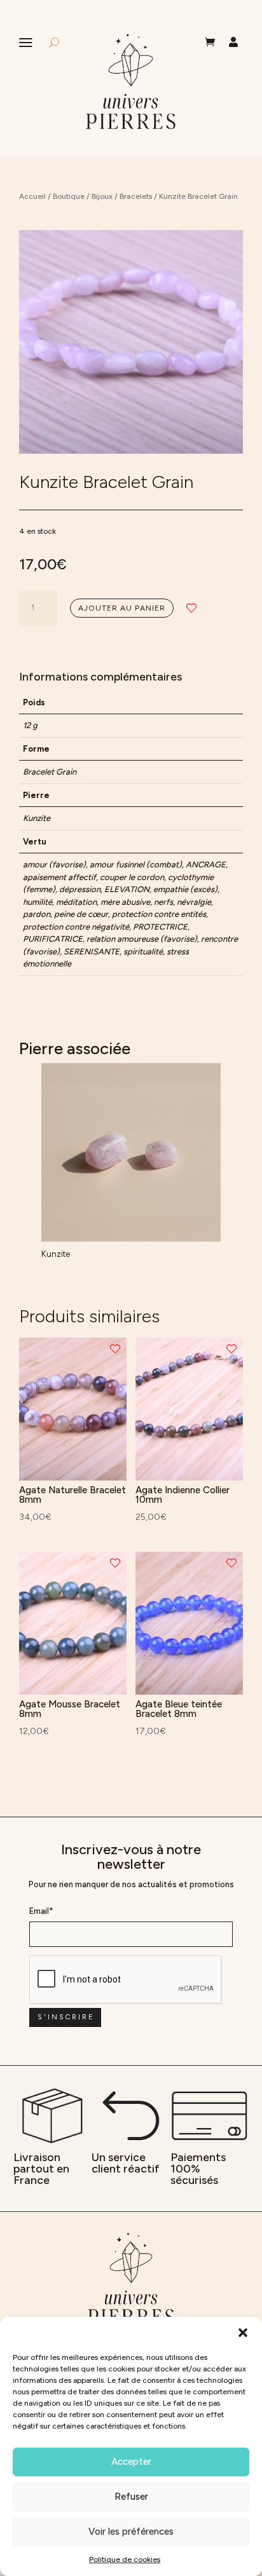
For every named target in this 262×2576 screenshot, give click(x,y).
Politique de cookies (125, 2559)
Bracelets (136, 196)
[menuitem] (210, 42)
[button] (243, 2333)
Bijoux (102, 196)
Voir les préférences (131, 2532)
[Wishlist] (191, 608)
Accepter (131, 2462)
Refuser (131, 2497)
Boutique (69, 196)
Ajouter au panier (122, 608)
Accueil (32, 196)
